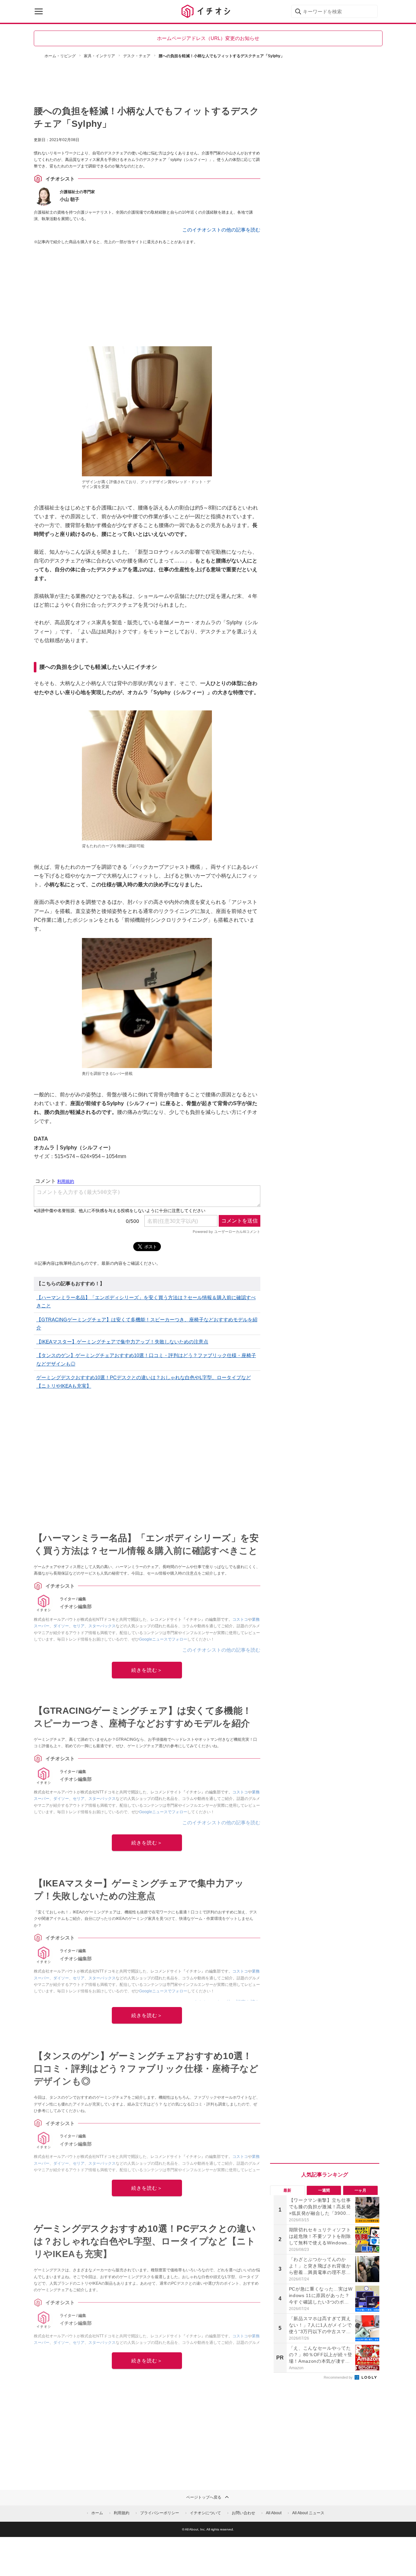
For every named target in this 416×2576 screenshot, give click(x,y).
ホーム (97, 2513)
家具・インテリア (99, 56)
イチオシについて (205, 2513)
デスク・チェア (137, 56)
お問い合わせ (243, 2513)
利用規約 (122, 2513)
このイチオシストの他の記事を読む (221, 230)
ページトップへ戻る (204, 2497)
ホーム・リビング (60, 56)
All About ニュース (308, 2513)
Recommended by (339, 2377)
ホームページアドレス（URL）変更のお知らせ (208, 38)
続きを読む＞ (147, 1670)
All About (274, 2513)
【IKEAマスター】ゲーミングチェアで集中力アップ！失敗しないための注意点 (122, 1342)
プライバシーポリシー (160, 2513)
